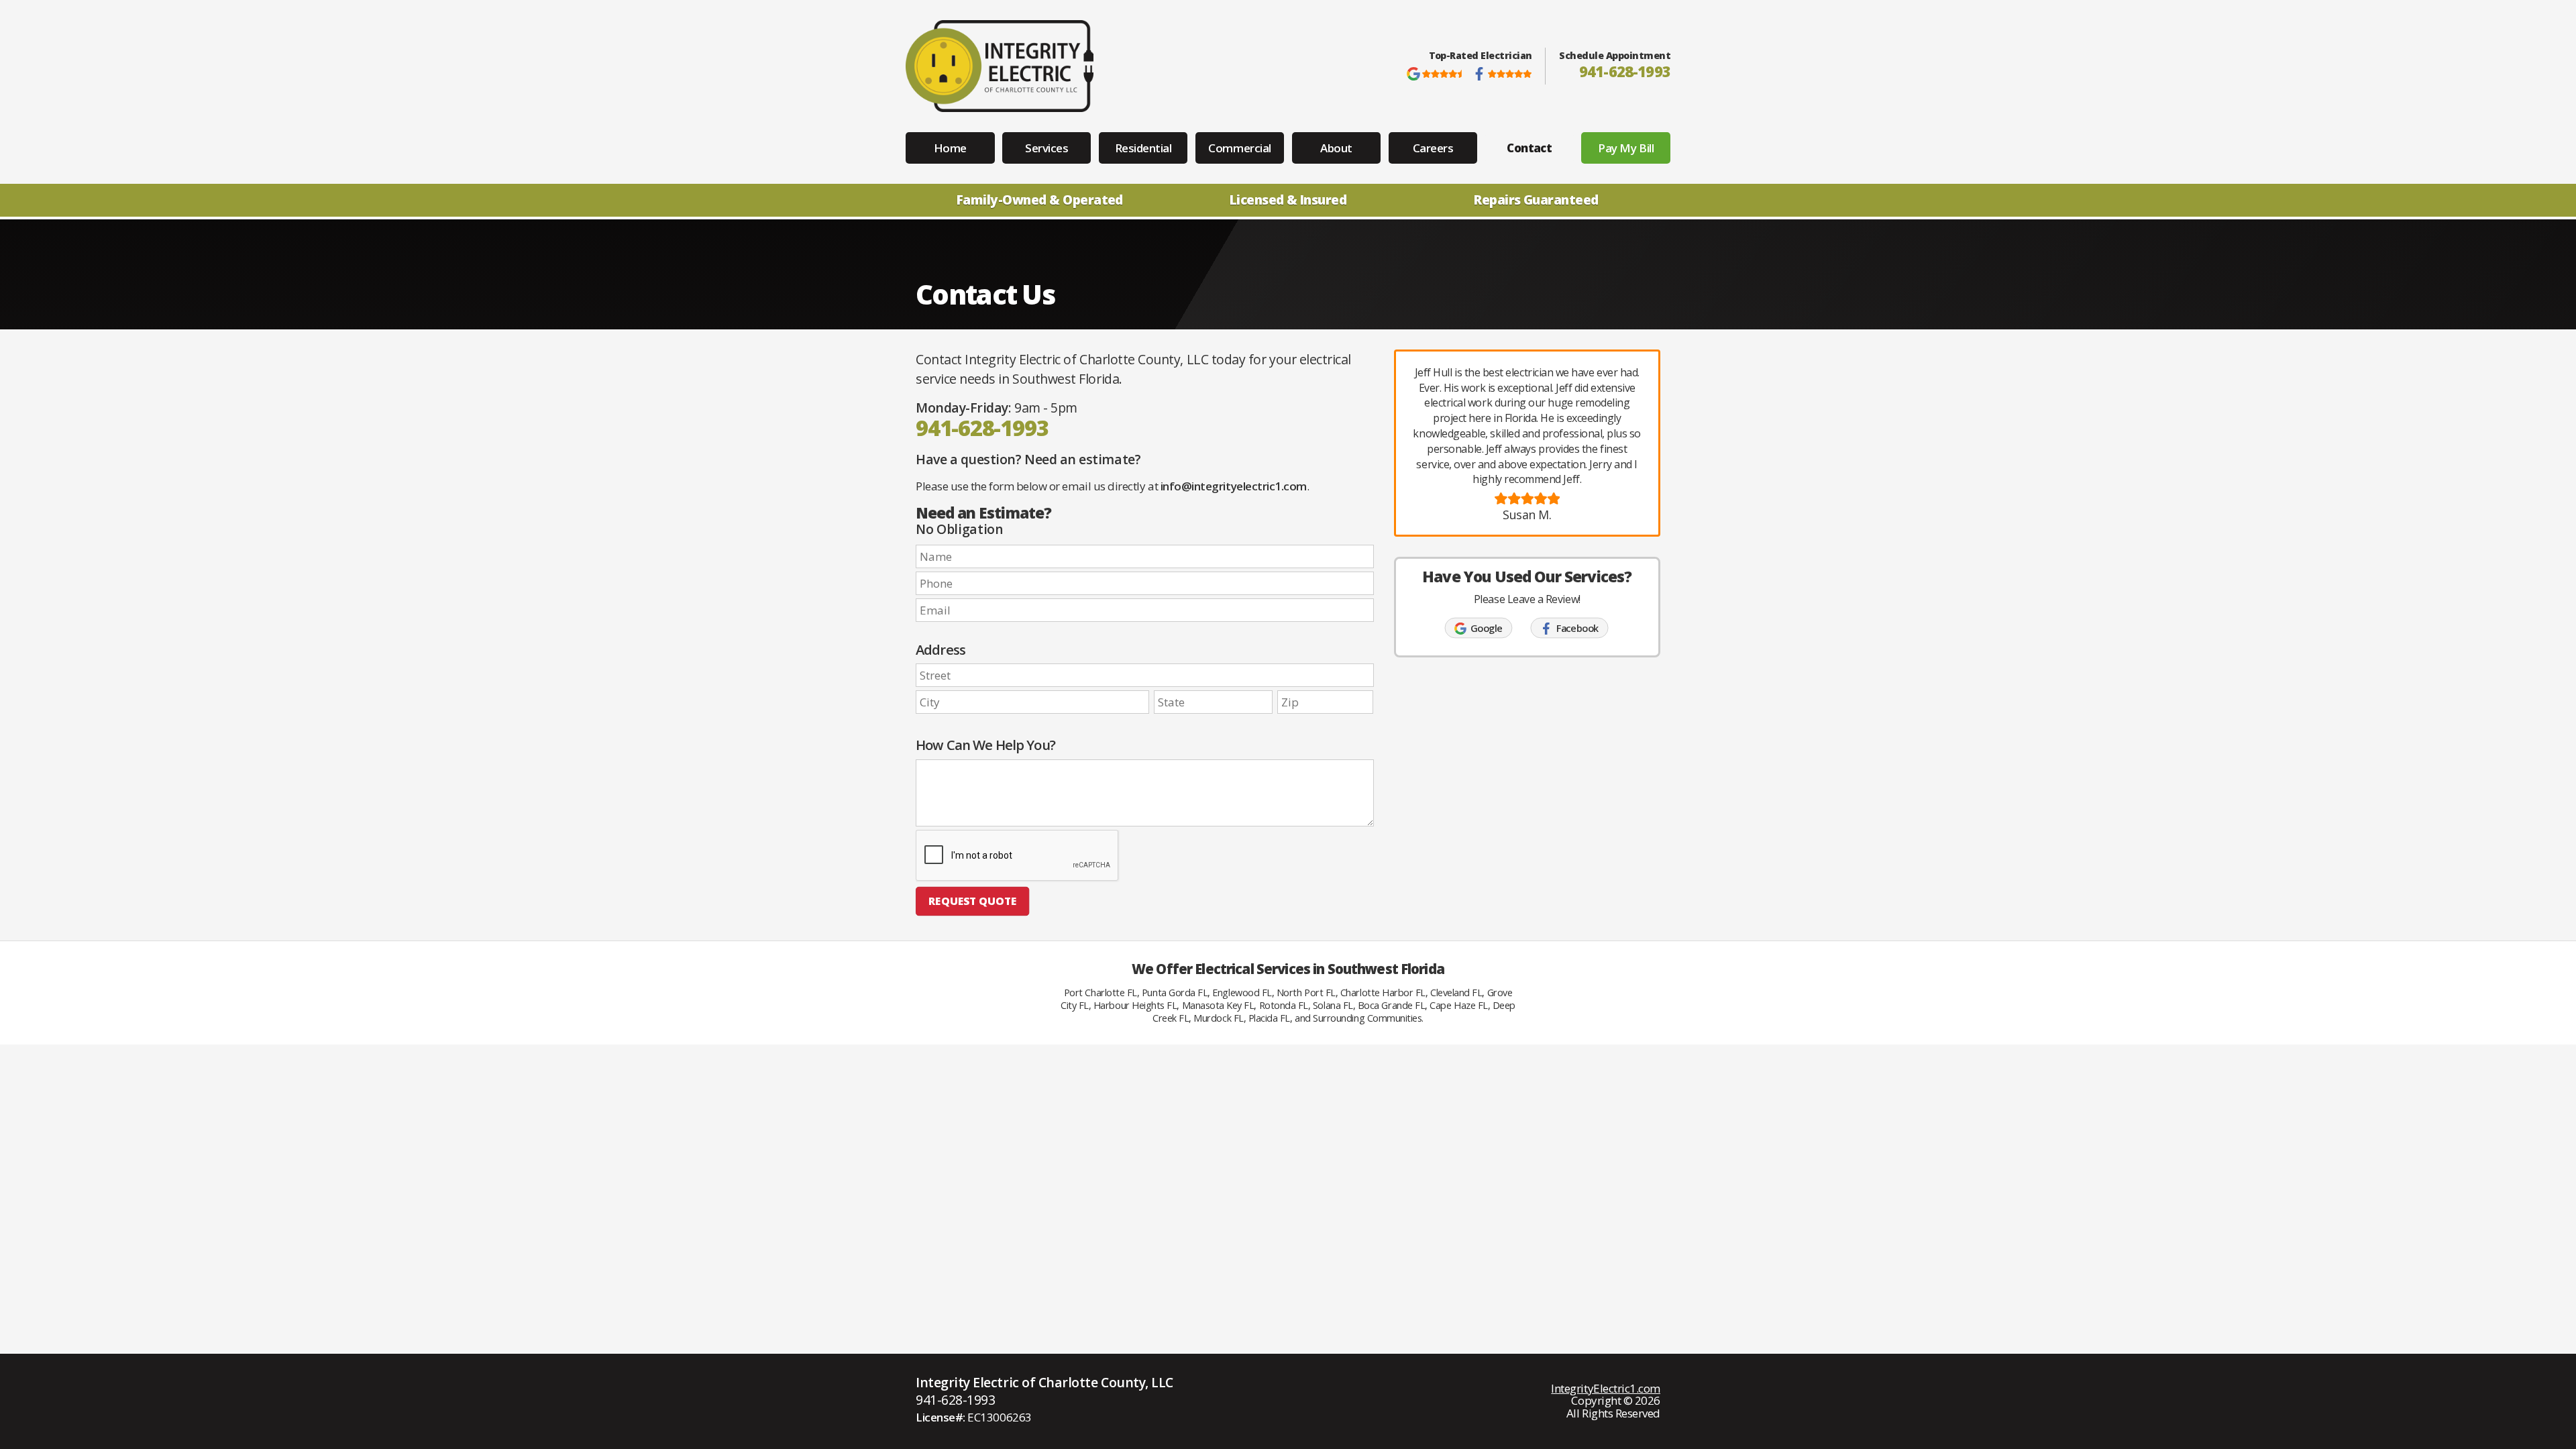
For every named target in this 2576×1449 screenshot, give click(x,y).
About (1336, 148)
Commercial (1239, 148)
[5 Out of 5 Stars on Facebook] (1502, 74)
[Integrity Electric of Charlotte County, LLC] (1000, 66)
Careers (1433, 148)
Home (950, 148)
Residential (1143, 148)
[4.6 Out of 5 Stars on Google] (1436, 74)
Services (1046, 148)
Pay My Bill (1626, 148)
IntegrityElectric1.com (1606, 1388)
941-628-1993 (1625, 71)
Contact (1529, 148)
